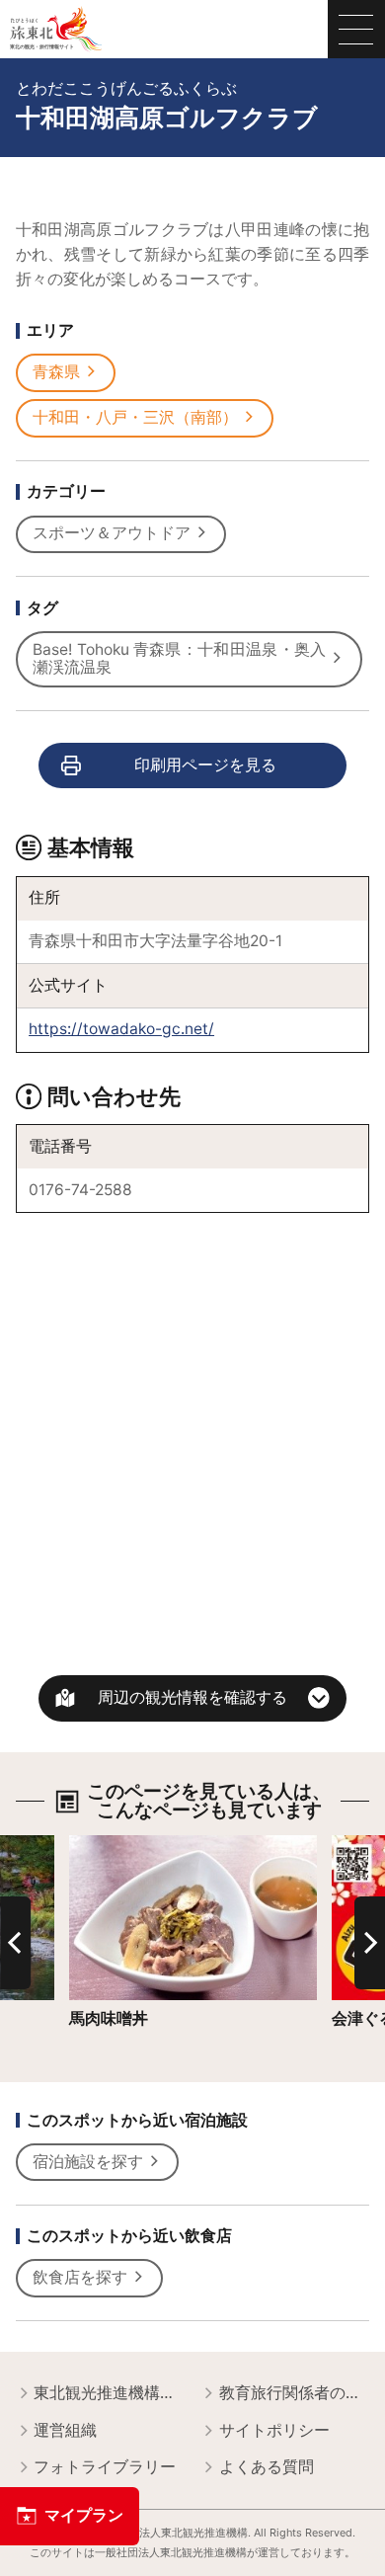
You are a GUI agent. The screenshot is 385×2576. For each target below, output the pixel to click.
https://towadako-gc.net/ (121, 1029)
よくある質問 (267, 2467)
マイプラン (84, 2515)
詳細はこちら (116, 1844)
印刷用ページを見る (205, 765)
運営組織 (65, 2430)
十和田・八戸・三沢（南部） (135, 417)
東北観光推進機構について (109, 2393)
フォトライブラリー (105, 2467)
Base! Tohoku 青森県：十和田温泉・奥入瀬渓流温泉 (179, 659)
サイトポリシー (274, 2430)
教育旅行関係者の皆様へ (295, 2393)
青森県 (56, 372)
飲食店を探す (80, 2277)
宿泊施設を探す (88, 2162)
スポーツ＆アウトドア (112, 533)
